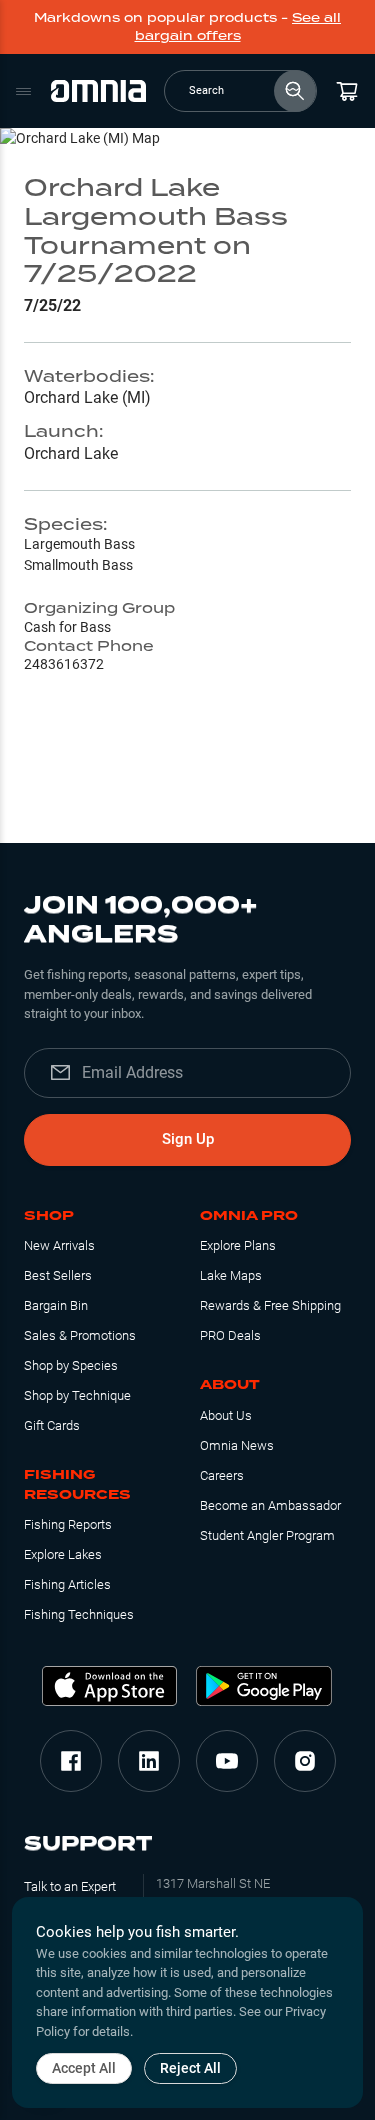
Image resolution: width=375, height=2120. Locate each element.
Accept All (84, 2068)
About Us (226, 1415)
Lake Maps (231, 1275)
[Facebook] (71, 1761)
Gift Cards (52, 1425)
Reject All (190, 2068)
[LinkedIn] (149, 1761)
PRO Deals (230, 1335)
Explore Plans (238, 1245)
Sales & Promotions (80, 1335)
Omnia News (237, 1445)
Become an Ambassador (270, 1505)
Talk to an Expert (70, 1886)
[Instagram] (305, 1761)
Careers (222, 1475)
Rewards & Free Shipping (270, 1305)
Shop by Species (71, 1365)
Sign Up (188, 1139)
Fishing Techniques (79, 1614)
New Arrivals (59, 1245)
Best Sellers (58, 1275)
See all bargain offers (238, 26)
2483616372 (64, 664)
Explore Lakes (63, 1554)
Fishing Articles (67, 1584)
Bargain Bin (56, 1305)
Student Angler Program (267, 1535)
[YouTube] (227, 1761)
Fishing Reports (68, 1524)
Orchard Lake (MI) (87, 397)
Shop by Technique (77, 1395)
